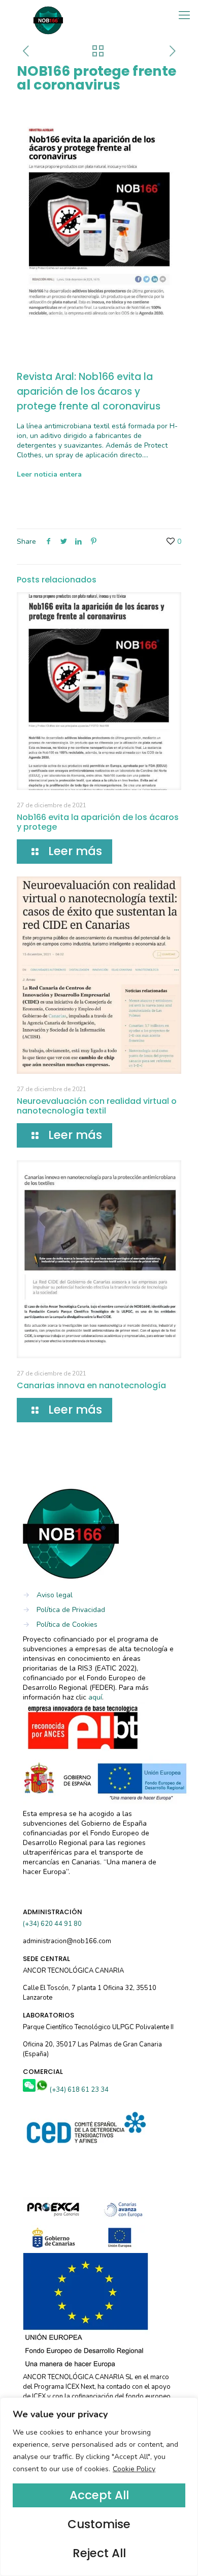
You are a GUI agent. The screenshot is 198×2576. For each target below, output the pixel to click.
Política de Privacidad (71, 1610)
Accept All (99, 2495)
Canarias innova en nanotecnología (91, 1385)
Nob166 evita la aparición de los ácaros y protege (98, 822)
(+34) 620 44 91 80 (52, 1924)
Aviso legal (55, 1595)
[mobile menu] (184, 15)
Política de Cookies (67, 1624)
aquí (95, 1697)
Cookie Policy (134, 2469)
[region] (99, 2487)
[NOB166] (48, 13)
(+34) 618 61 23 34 (79, 2090)
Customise (99, 2524)
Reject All (99, 2553)
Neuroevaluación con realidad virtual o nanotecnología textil (97, 1106)
